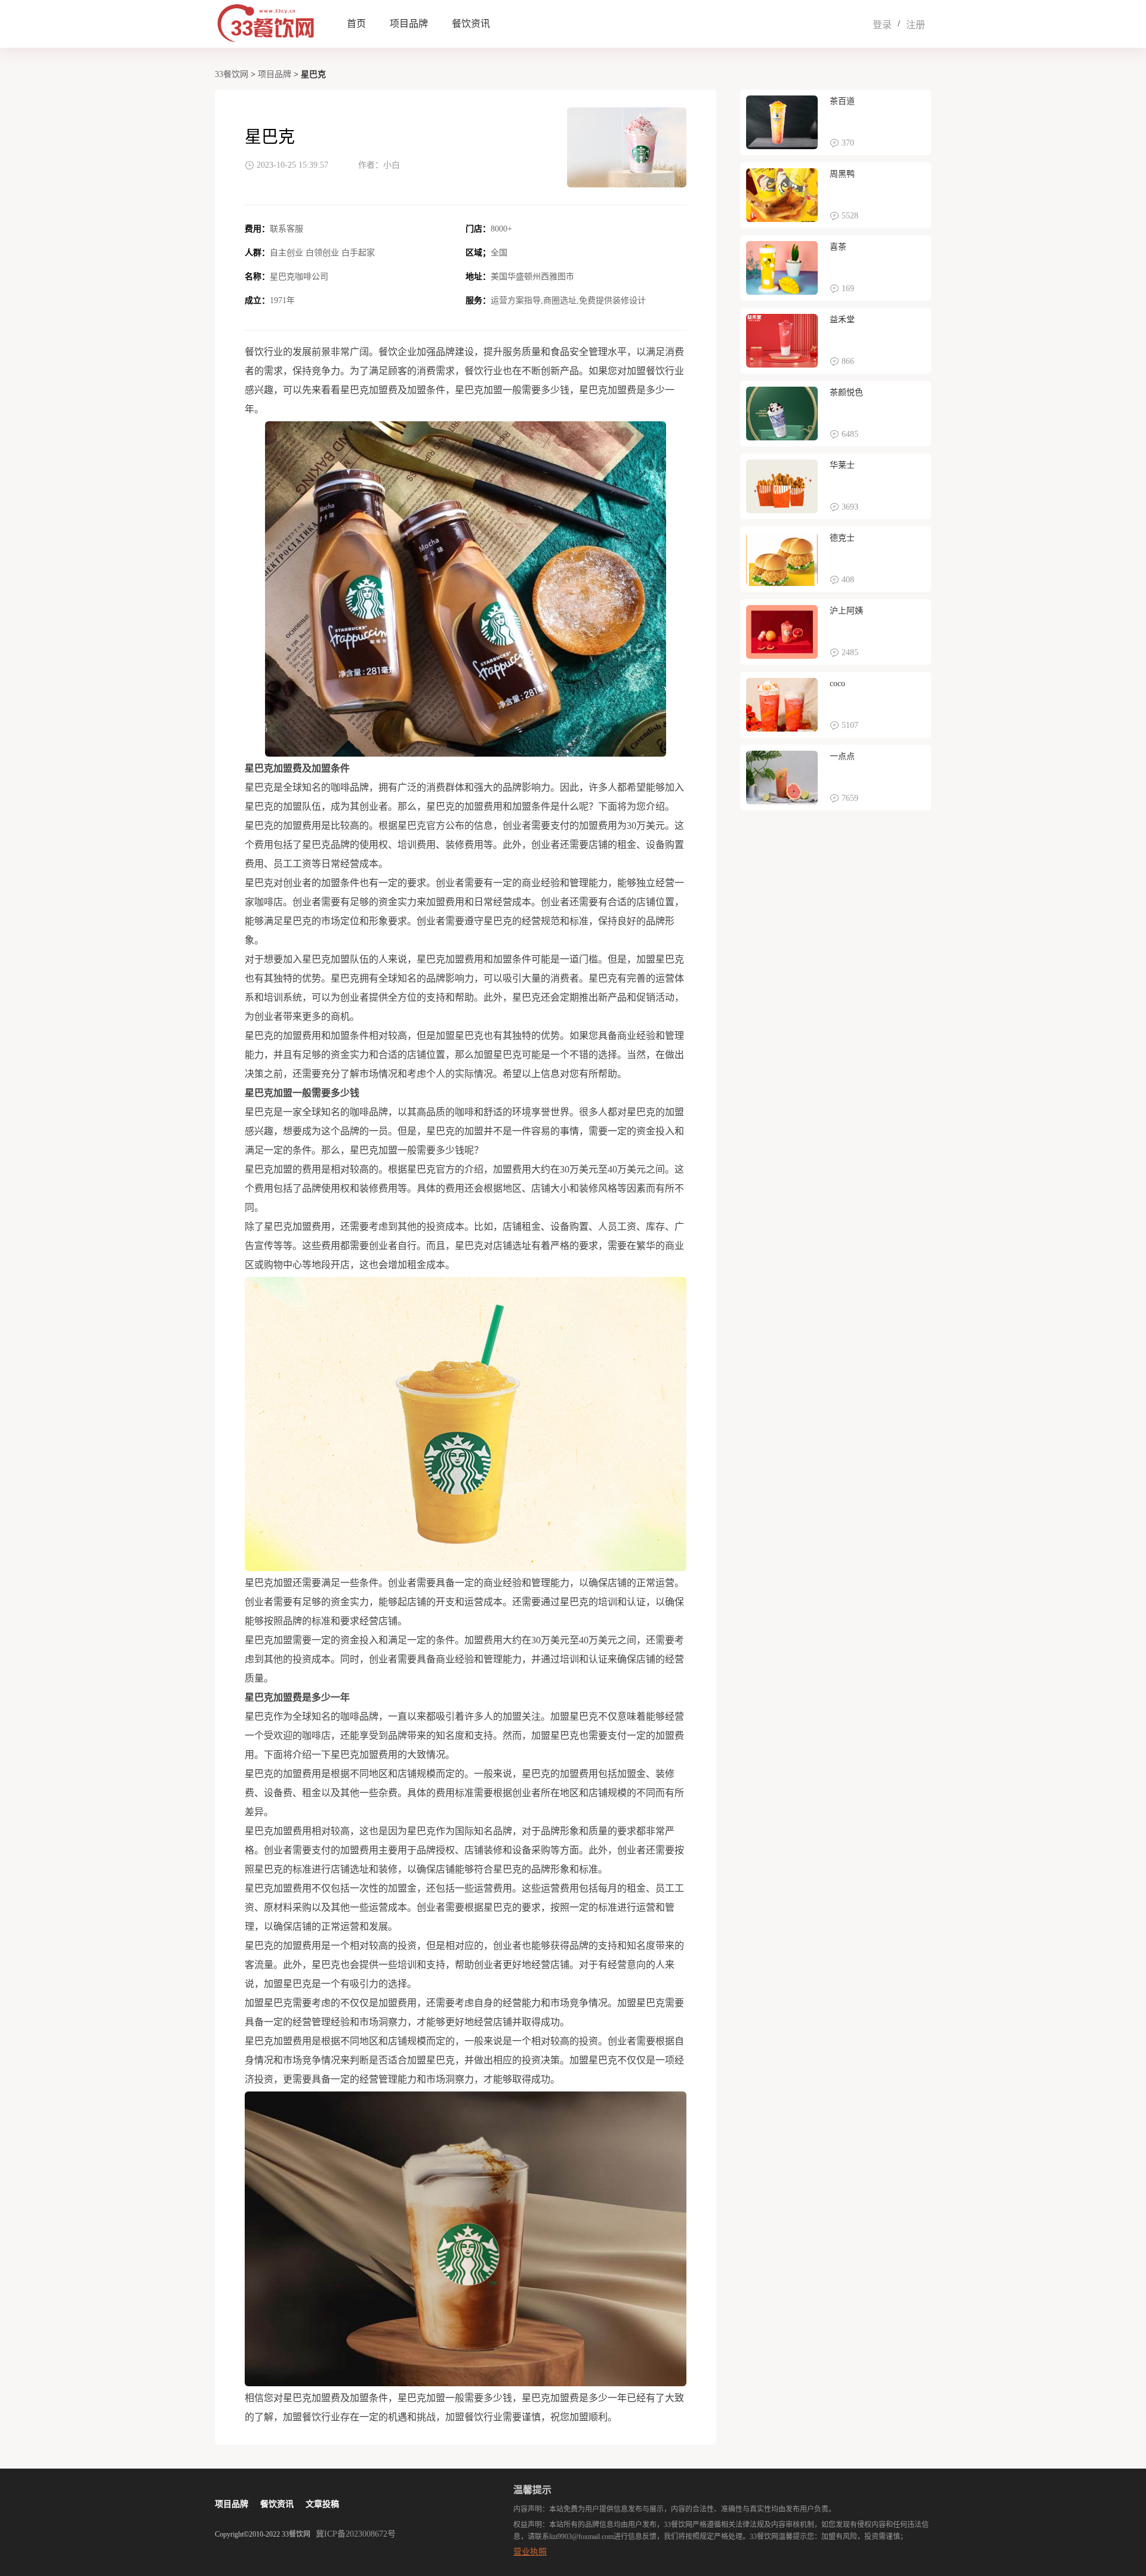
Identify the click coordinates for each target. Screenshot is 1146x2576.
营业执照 (530, 2552)
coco (837, 684)
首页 (356, 24)
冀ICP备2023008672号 (356, 2534)
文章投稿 (322, 2504)
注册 (916, 25)
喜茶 (838, 247)
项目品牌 (409, 24)
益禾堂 (842, 320)
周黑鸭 (842, 174)
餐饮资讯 (471, 24)
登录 (882, 25)
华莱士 (842, 465)
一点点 (842, 756)
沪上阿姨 (846, 611)
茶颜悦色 (846, 392)
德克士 (842, 538)
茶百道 (842, 101)
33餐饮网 (232, 74)
